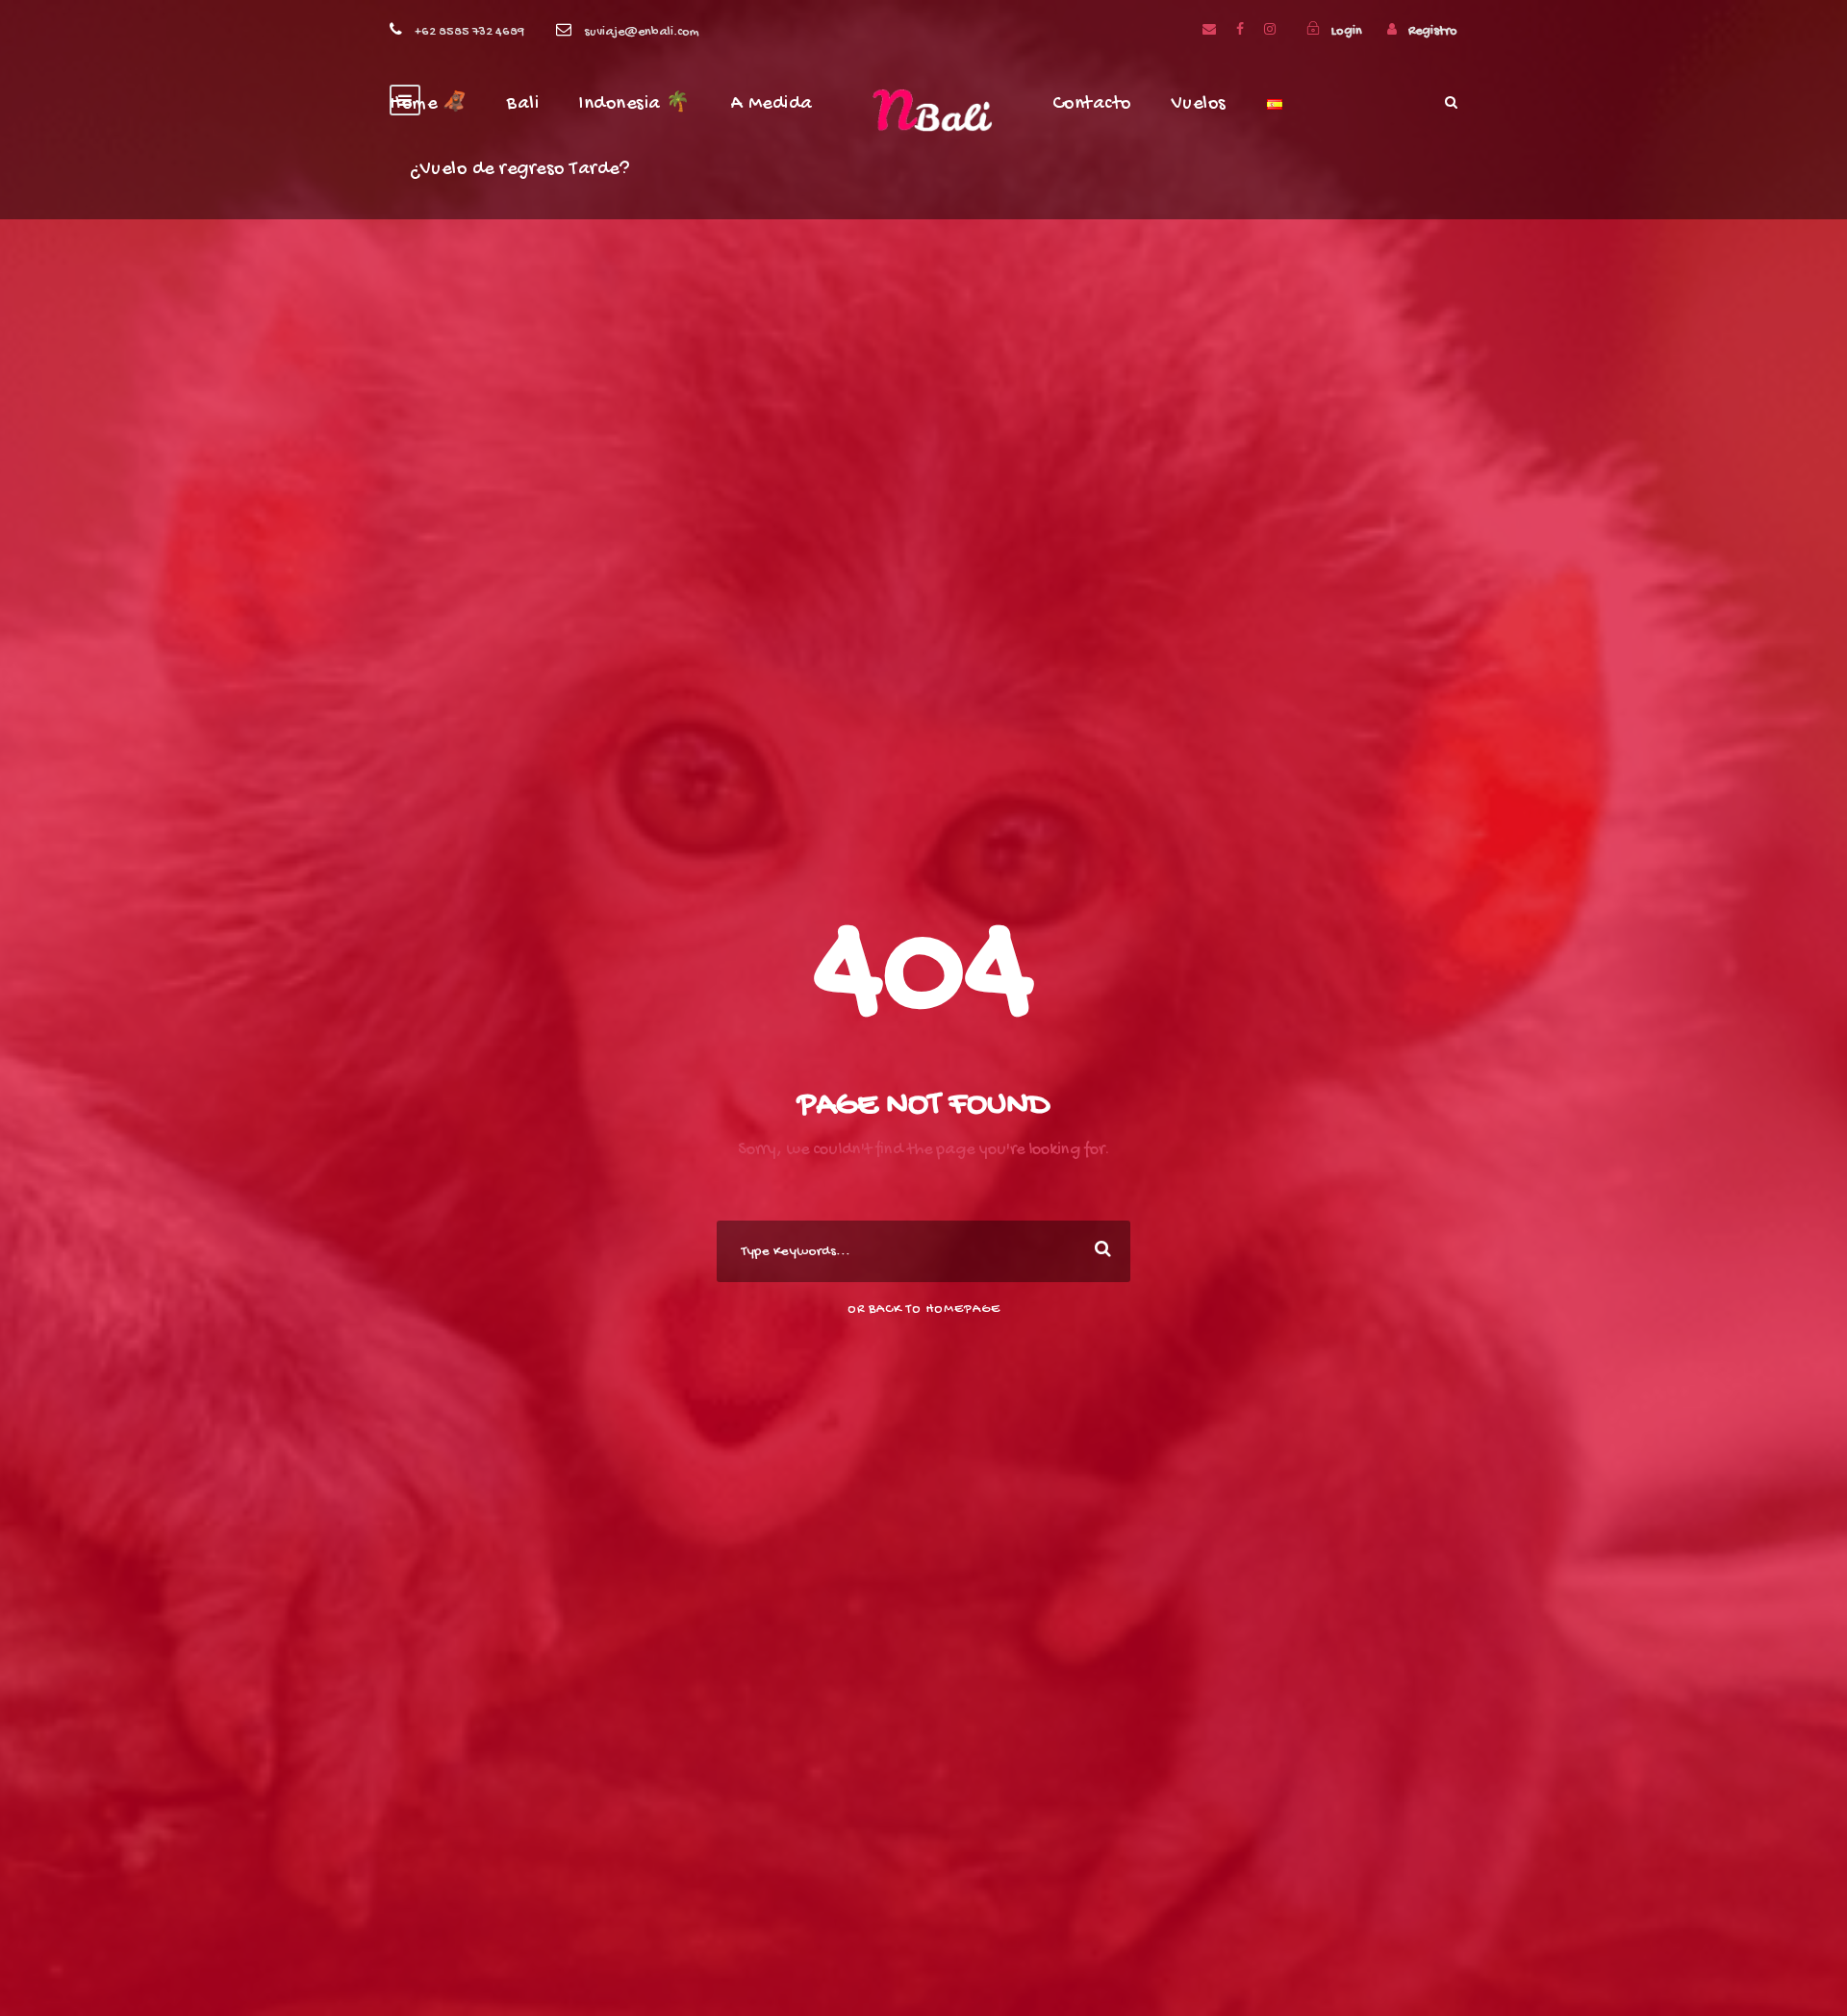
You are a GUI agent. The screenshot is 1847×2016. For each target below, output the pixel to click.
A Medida (772, 104)
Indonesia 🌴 (635, 104)
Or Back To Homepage (924, 1310)
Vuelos (1199, 104)
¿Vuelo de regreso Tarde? (519, 170)
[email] (1209, 31)
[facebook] (1240, 31)
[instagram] (1270, 31)
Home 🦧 (428, 104)
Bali (523, 104)
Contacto (1092, 104)
